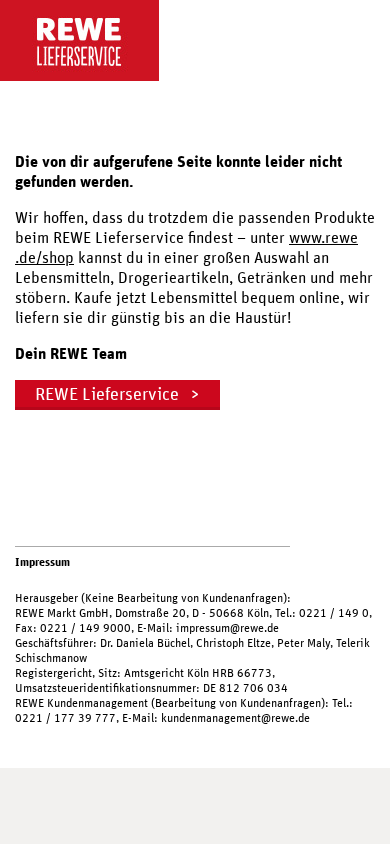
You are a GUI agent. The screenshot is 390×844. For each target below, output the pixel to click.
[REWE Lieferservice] (187, 40)
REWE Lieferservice (107, 395)
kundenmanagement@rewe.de (235, 718)
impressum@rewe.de (227, 628)
